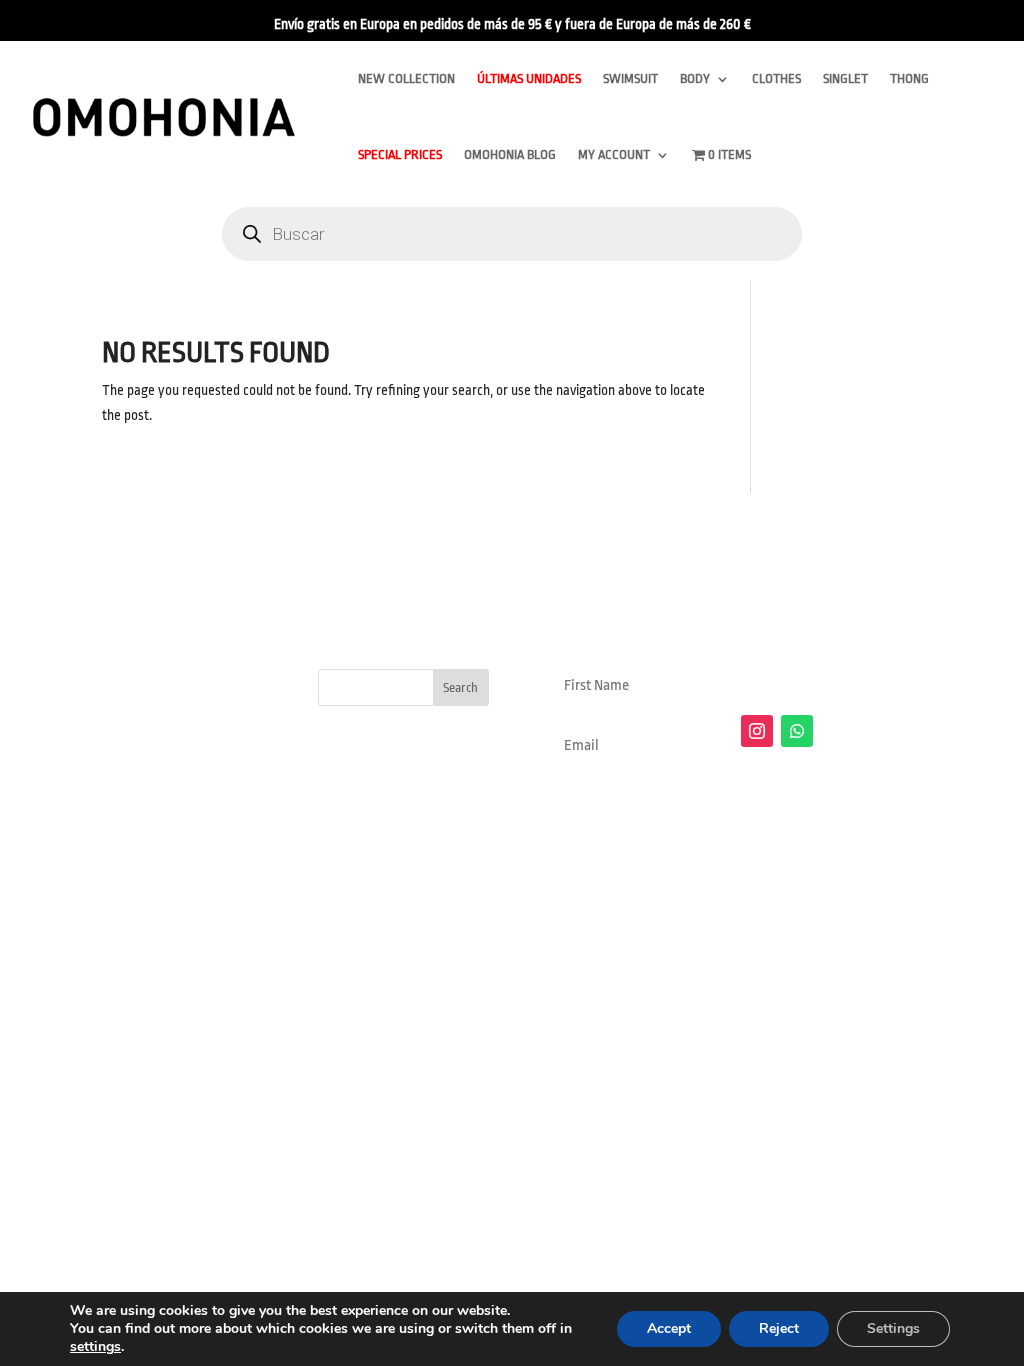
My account (614, 154)
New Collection (406, 78)
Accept (669, 1328)
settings (95, 1347)
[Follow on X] (837, 731)
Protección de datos (666, 965)
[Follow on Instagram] (757, 731)
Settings (893, 1328)
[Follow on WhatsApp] (797, 731)
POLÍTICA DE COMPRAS (514, 965)
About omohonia (795, 965)
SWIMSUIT (630, 78)
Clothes (776, 78)
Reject (779, 1328)
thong (909, 78)
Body (695, 78)
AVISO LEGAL (382, 965)
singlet (845, 78)
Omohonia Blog (510, 154)
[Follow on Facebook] (877, 731)
